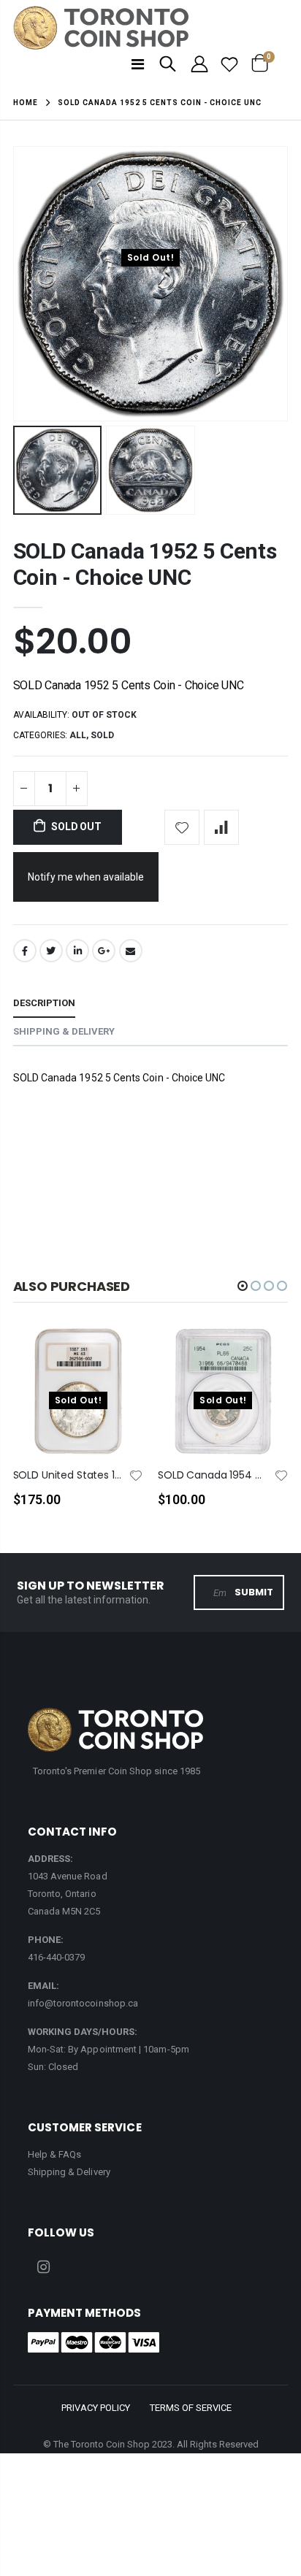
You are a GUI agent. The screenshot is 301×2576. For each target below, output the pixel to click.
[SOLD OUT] (119, 1361)
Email (131, 951)
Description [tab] (44, 1003)
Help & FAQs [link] (55, 2154)
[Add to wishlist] (182, 827)
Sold (102, 735)
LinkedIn (77, 951)
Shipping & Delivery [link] (69, 2172)
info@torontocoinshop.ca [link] (83, 2003)
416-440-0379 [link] (57, 1957)
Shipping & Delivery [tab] (64, 1031)
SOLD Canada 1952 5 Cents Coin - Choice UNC (145, 564)
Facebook (25, 951)
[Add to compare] (221, 827)
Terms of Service (191, 2408)
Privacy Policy (96, 2408)
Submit (254, 1592)
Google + (104, 951)
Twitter (51, 951)
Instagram (44, 2267)
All (78, 735)
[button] (243, 1286)
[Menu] (138, 64)
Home (26, 103)
